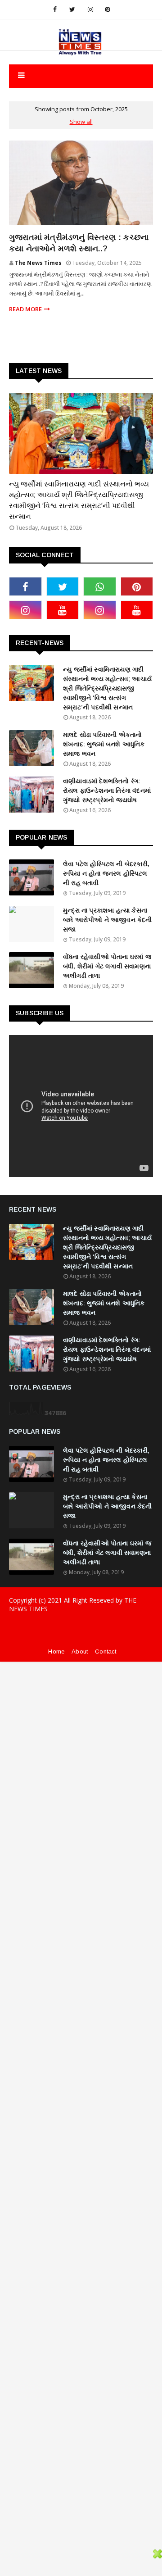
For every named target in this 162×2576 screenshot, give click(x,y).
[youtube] (63, 610)
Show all (81, 122)
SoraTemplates (75, 1627)
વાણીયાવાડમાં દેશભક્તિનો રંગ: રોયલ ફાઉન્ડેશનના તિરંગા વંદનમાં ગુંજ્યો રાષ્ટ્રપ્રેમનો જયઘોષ (107, 791)
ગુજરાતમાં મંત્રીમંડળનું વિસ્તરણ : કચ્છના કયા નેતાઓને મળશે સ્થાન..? (79, 243)
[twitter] (72, 9)
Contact (106, 1651)
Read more (25, 309)
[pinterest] (108, 9)
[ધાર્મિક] (81, 433)
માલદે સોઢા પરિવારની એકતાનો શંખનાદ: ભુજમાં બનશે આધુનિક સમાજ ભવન (104, 744)
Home (56, 1651)
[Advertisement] (81, 1743)
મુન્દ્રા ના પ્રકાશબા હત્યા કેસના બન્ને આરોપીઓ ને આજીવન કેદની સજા (108, 920)
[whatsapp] (100, 586)
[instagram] (90, 9)
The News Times (38, 263)
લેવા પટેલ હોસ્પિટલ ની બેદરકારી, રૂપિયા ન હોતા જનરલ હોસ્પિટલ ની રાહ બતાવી (106, 873)
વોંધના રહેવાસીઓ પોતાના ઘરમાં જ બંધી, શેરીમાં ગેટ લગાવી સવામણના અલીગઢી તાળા (107, 966)
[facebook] (55, 9)
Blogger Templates (81, 1642)
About (80, 1651)
